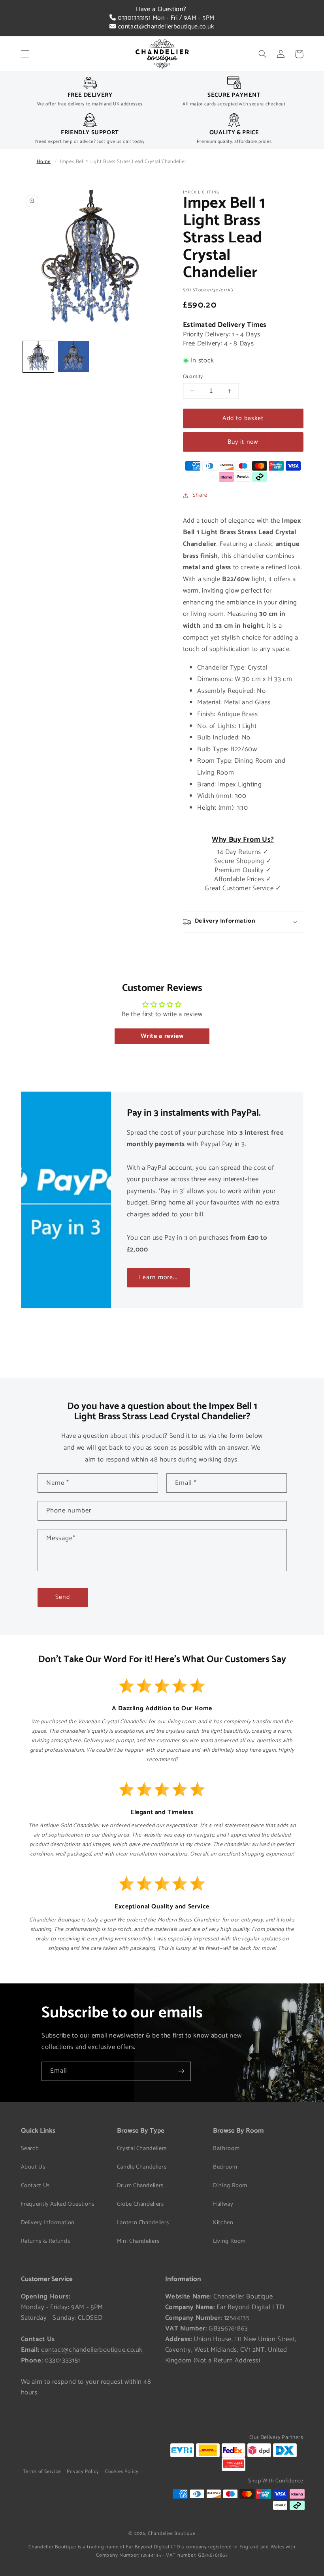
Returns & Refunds (46, 2241)
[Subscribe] (181, 2071)
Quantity (193, 377)
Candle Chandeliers (142, 2167)
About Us (33, 2167)
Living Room (229, 2241)
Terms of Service (42, 2472)
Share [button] (200, 495)
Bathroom (226, 2148)
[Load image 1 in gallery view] (38, 356)
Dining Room (230, 2186)
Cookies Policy (122, 2472)
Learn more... (158, 1278)
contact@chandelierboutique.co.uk (165, 27)
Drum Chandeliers (140, 2186)
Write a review (162, 1036)
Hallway (223, 2204)
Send (62, 1597)
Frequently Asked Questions (58, 2204)
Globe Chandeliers (140, 2204)
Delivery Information (48, 2223)
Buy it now (243, 442)
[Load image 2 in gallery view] (73, 356)
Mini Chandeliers (138, 2241)
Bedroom (225, 2167)
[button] (25, 54)
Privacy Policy (83, 2472)
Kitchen (223, 2223)
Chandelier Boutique (172, 2534)
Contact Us (35, 2186)
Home (44, 162)
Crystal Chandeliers (142, 2148)
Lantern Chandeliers (143, 2223)
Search (30, 2148)
